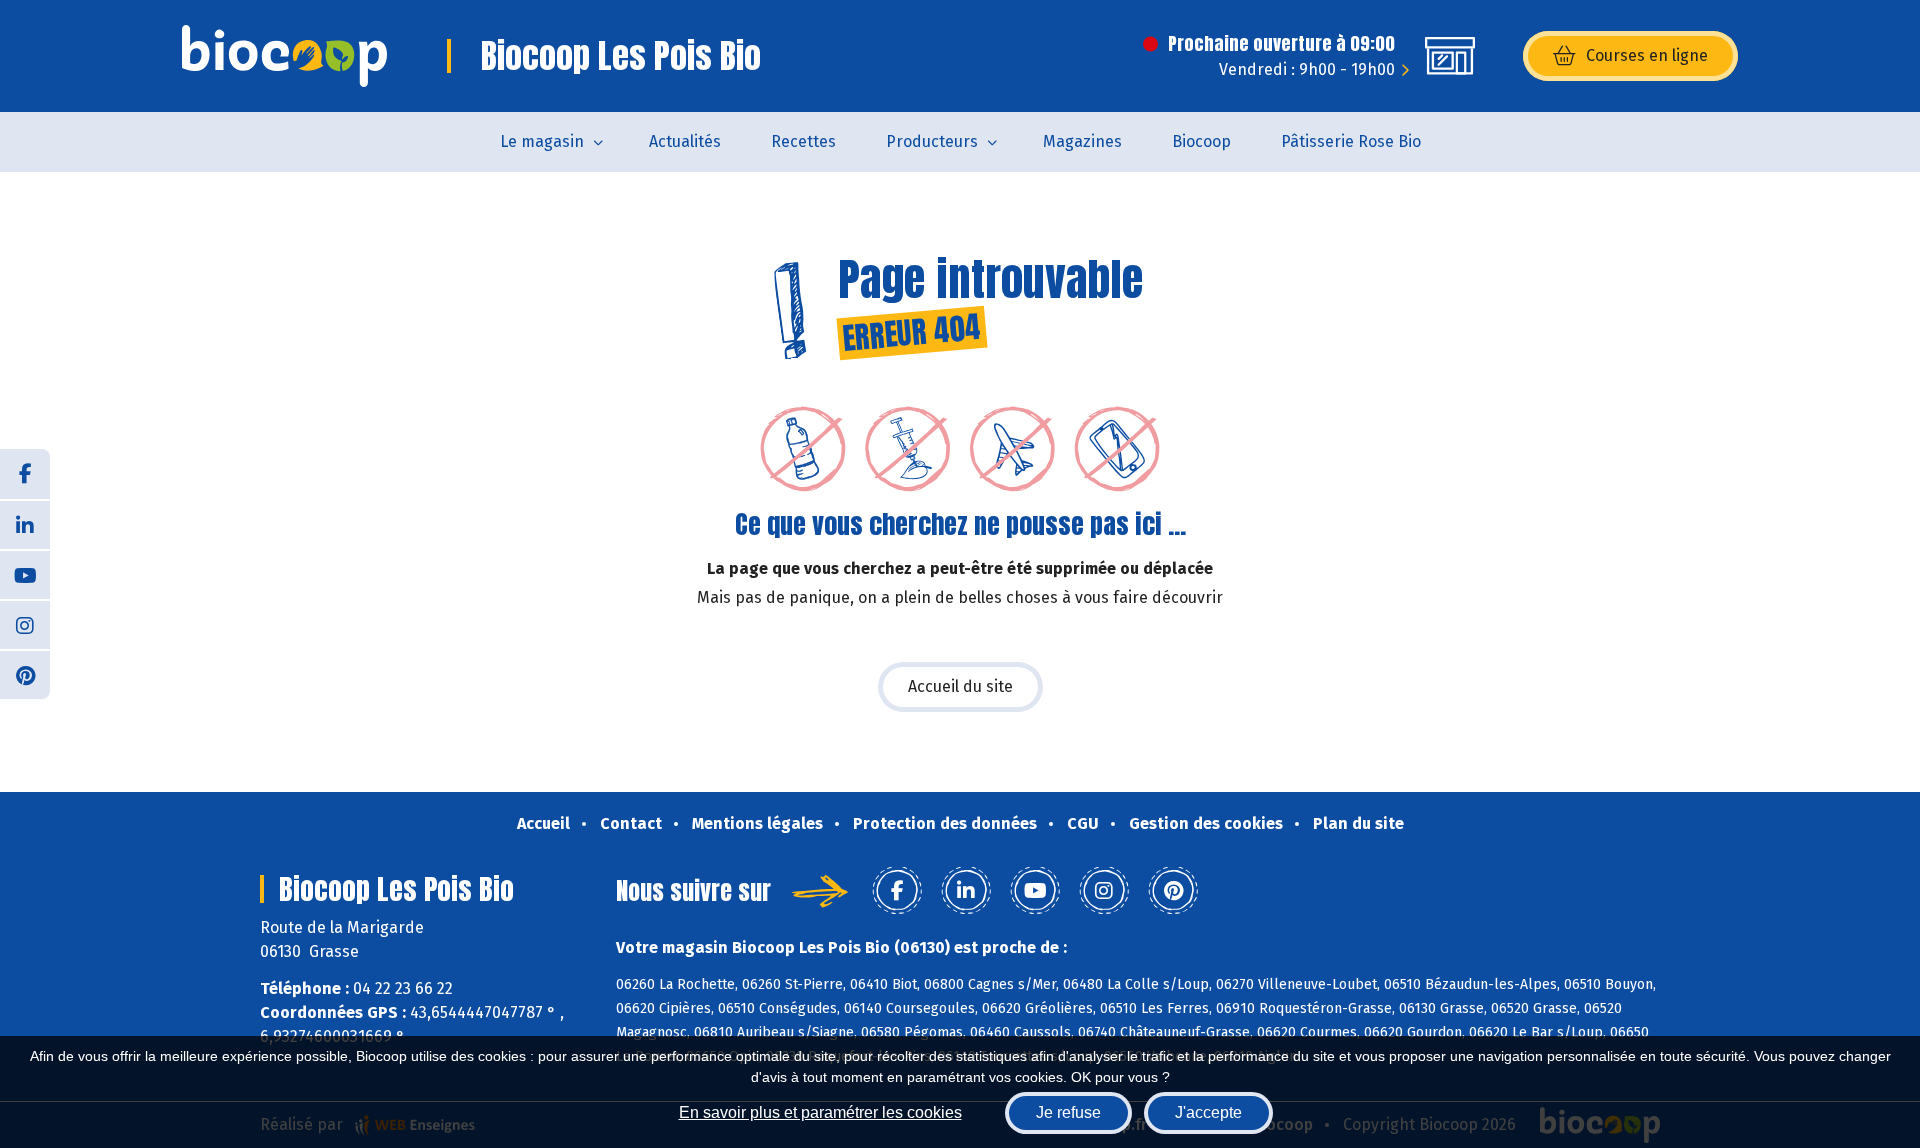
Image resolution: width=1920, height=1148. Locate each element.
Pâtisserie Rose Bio (1351, 141)
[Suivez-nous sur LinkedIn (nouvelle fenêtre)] (25, 524)
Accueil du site (960, 686)
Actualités (685, 141)
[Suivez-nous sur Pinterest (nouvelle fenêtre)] (25, 674)
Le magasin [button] (542, 141)
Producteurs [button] (932, 141)
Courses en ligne (1647, 55)
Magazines (1082, 141)
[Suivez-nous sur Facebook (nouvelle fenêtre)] (25, 474)
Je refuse (1068, 1112)
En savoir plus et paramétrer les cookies (820, 1112)
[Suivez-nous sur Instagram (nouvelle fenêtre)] (25, 624)
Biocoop (1201, 141)
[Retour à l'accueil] (284, 56)
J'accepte (1208, 1112)
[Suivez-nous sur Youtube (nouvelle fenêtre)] (25, 574)
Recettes (803, 141)
